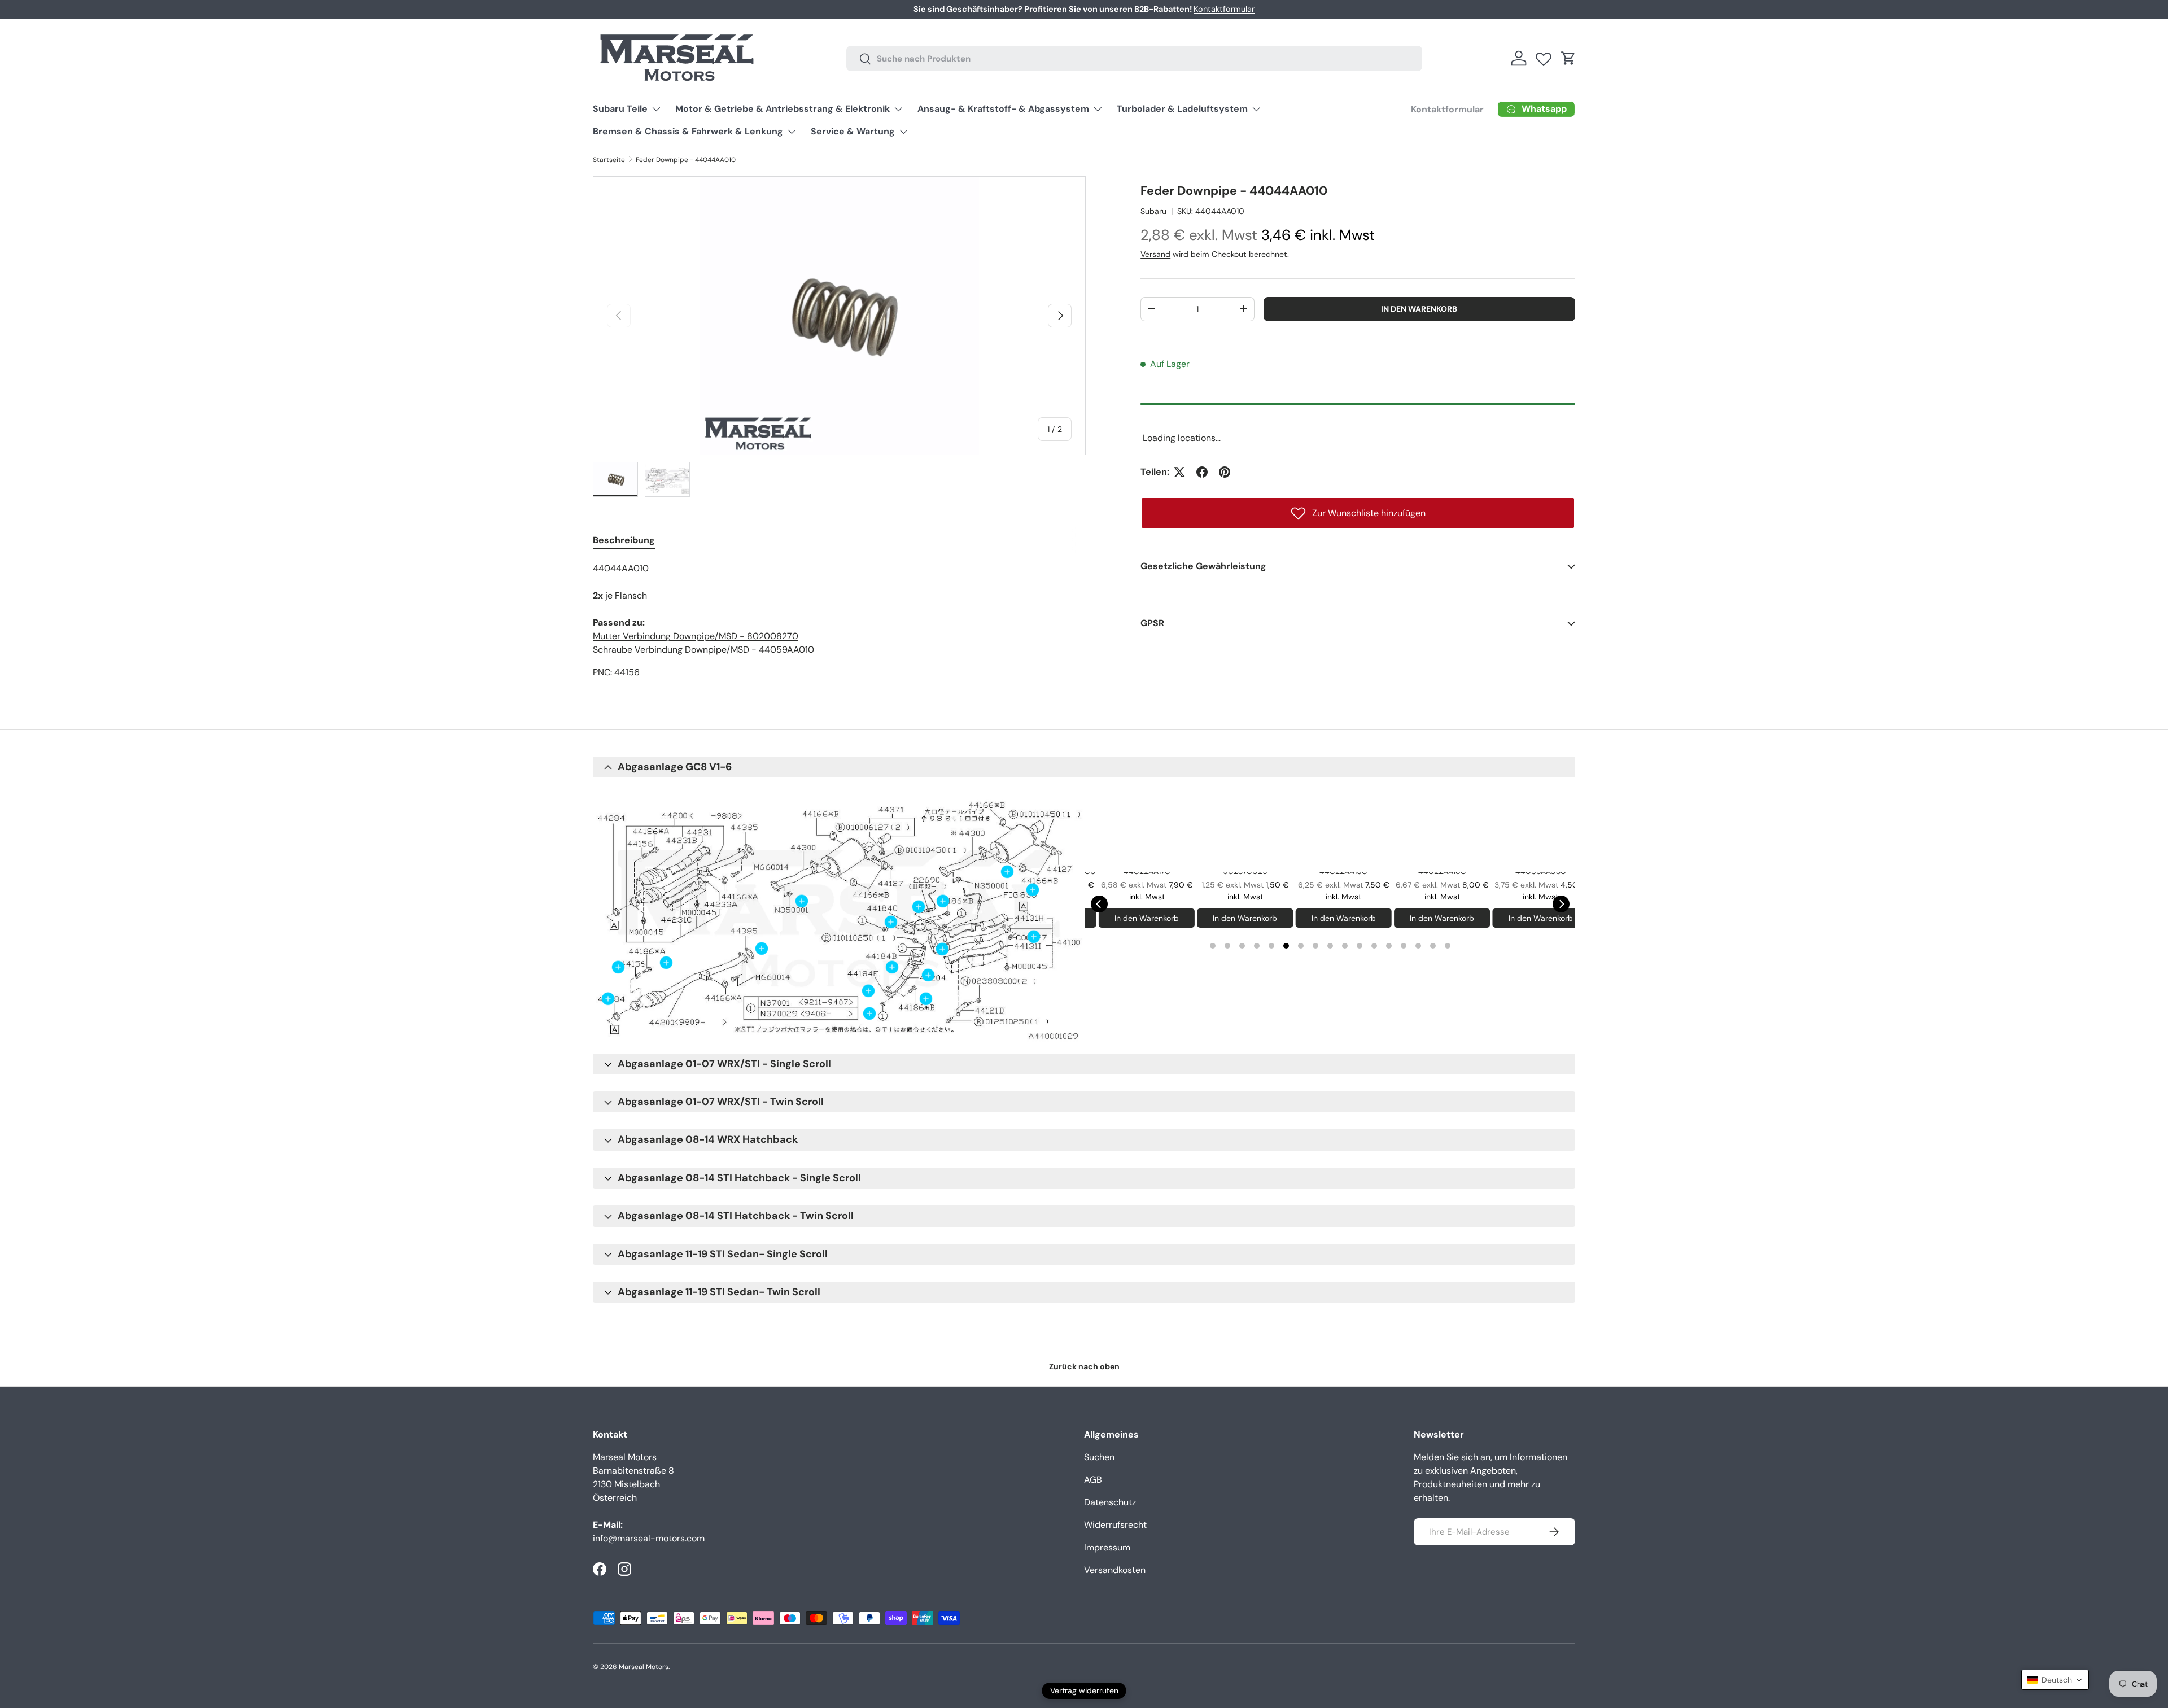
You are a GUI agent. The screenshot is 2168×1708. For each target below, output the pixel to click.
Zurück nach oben (1084, 1366)
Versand (1155, 254)
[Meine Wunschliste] (1544, 56)
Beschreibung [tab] (624, 540)
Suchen (1099, 1457)
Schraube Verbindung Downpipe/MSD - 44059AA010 (703, 650)
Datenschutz (1110, 1502)
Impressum (1107, 1547)
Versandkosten (1115, 1570)
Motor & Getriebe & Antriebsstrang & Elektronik (783, 109)
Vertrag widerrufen (1084, 1690)
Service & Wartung (853, 131)
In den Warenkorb (1419, 309)
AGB (1093, 1480)
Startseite (609, 160)
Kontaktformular (1224, 9)
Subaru (1153, 211)
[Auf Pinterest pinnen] (1225, 472)
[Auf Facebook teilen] (1202, 472)
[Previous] (1099, 904)
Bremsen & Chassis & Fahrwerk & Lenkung (688, 131)
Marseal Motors (644, 1667)
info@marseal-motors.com (649, 1538)
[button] (1568, 58)
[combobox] (1134, 58)
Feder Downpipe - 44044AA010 (686, 160)
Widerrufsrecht (1115, 1525)
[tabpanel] (839, 621)
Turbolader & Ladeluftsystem (1182, 109)
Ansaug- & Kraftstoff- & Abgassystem (1003, 109)
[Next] (1561, 904)
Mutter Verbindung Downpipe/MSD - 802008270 (696, 636)
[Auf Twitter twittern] (1179, 472)
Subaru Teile (620, 109)
